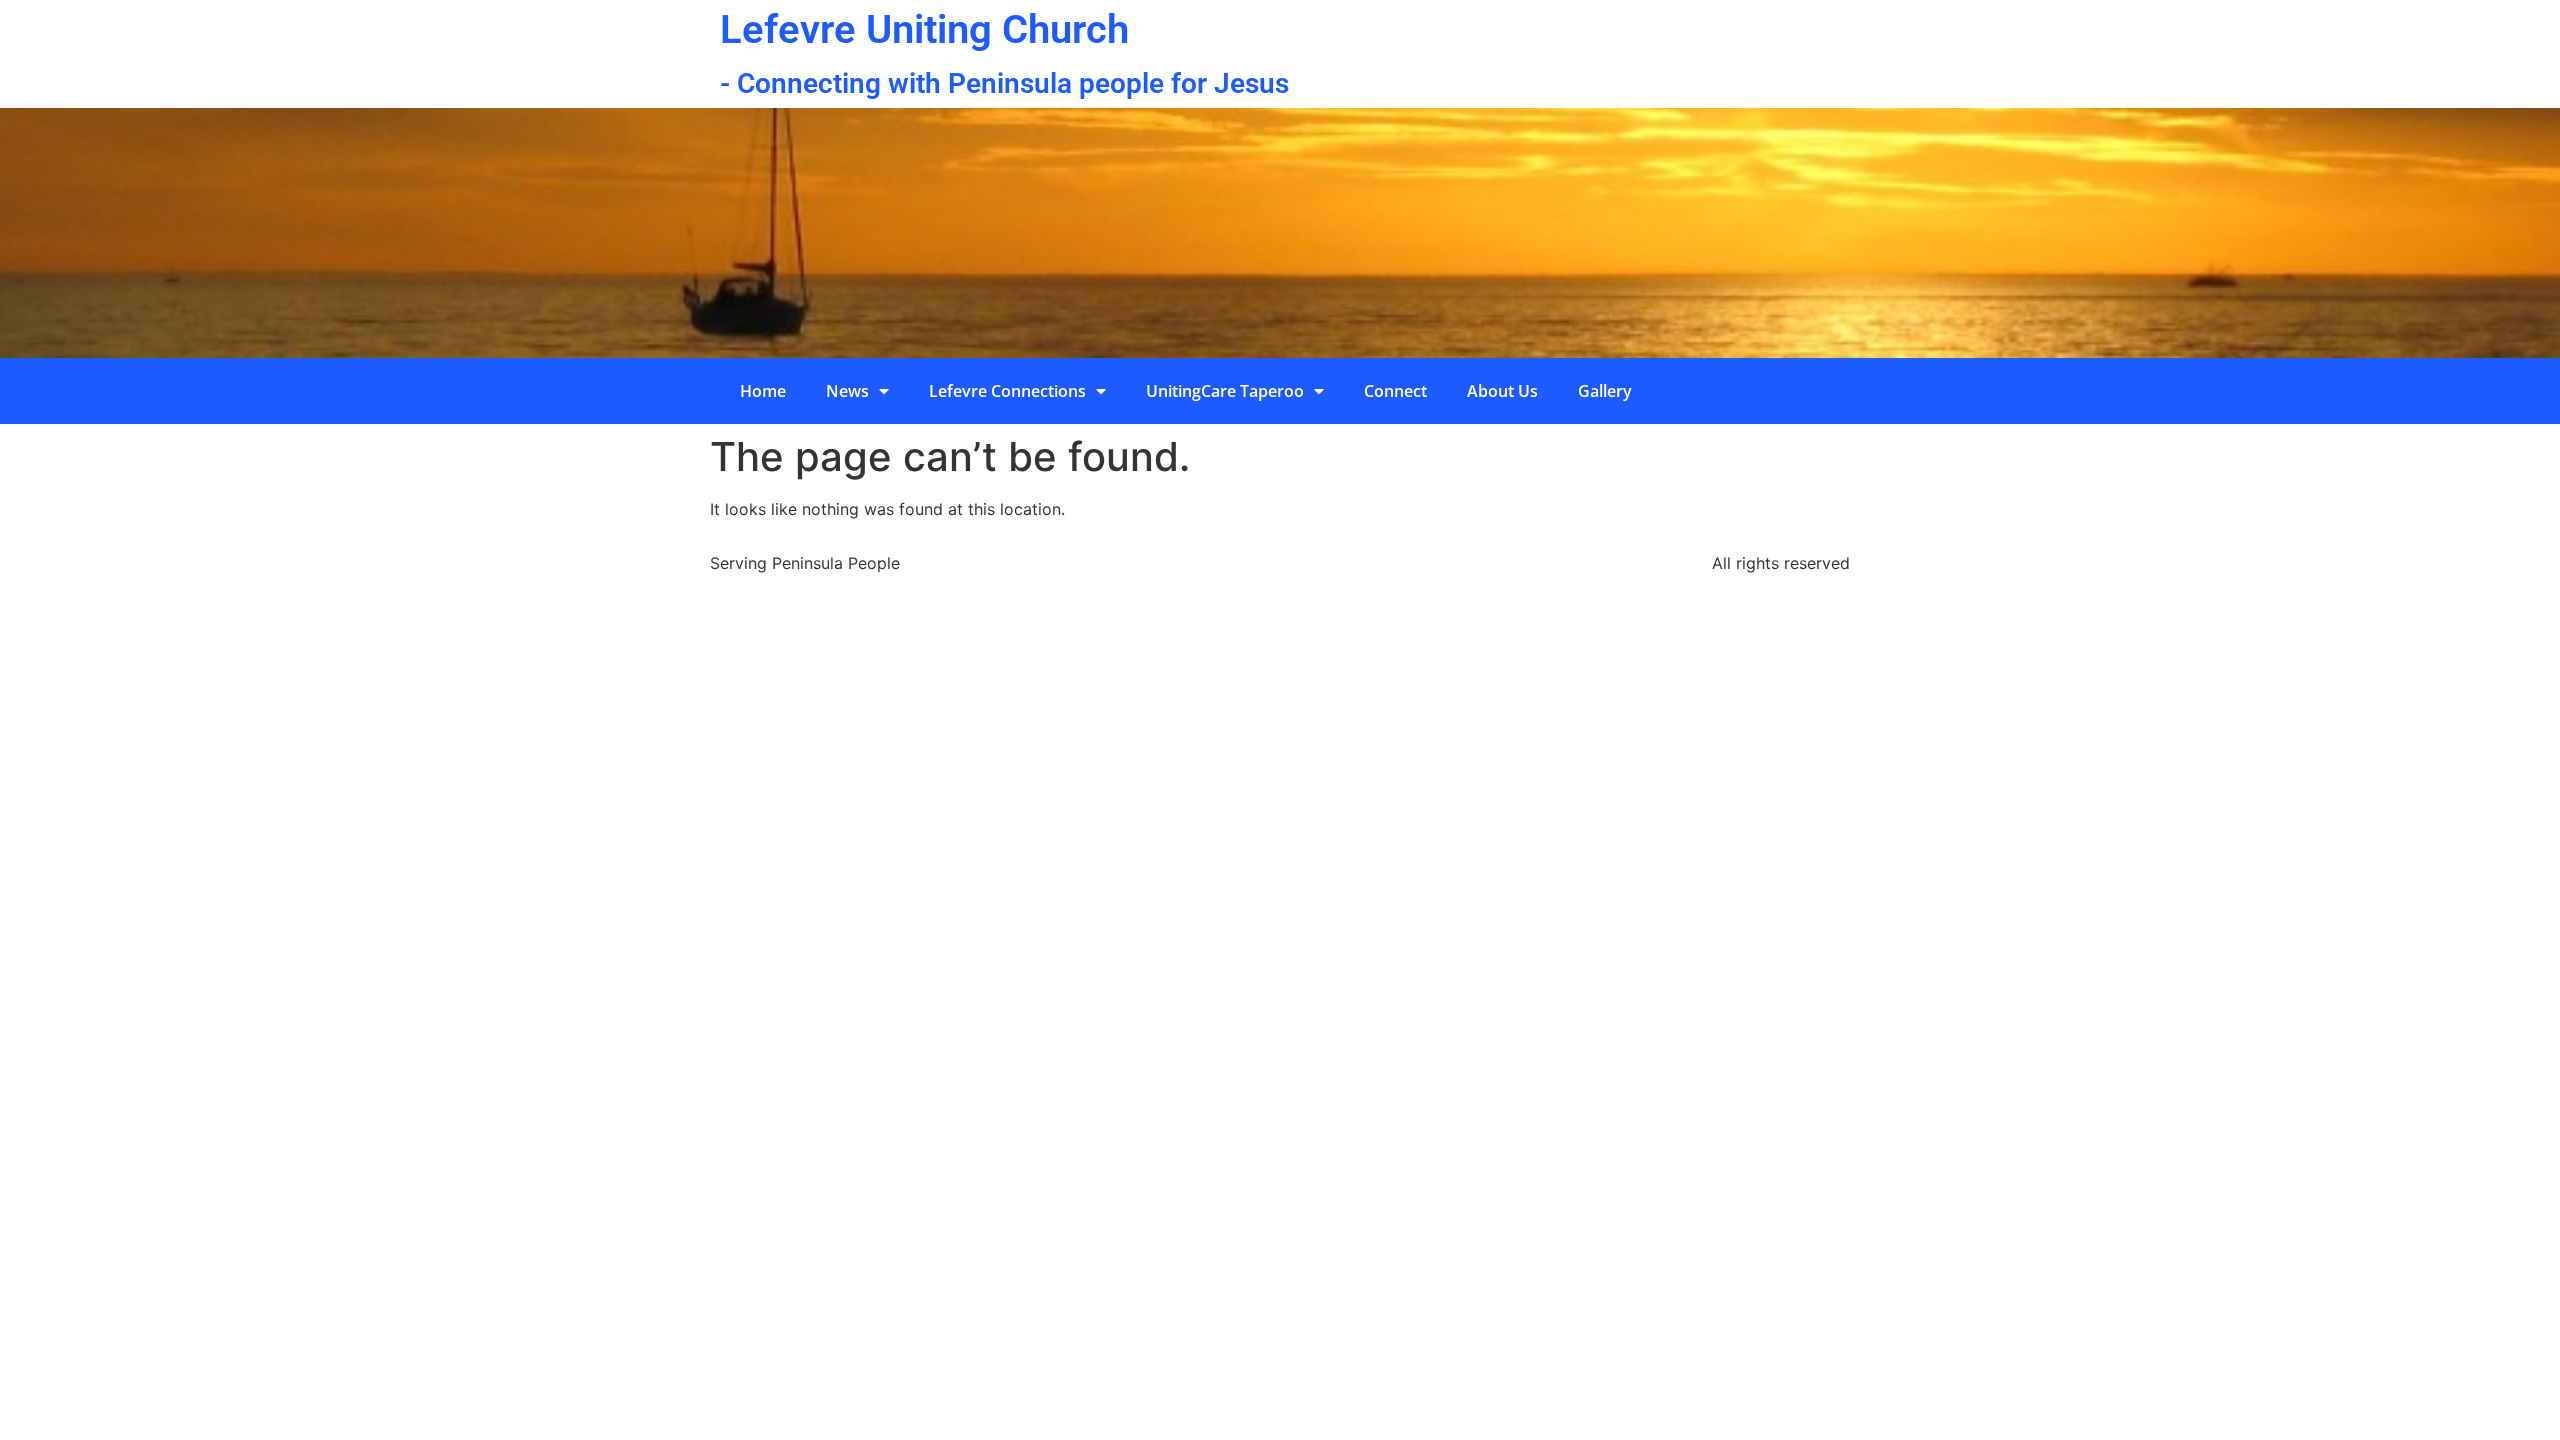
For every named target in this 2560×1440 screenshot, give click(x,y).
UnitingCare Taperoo (1225, 391)
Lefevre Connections (1007, 391)
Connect (1395, 391)
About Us (1502, 391)
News (847, 391)
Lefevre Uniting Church (924, 29)
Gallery (1605, 391)
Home (763, 391)
